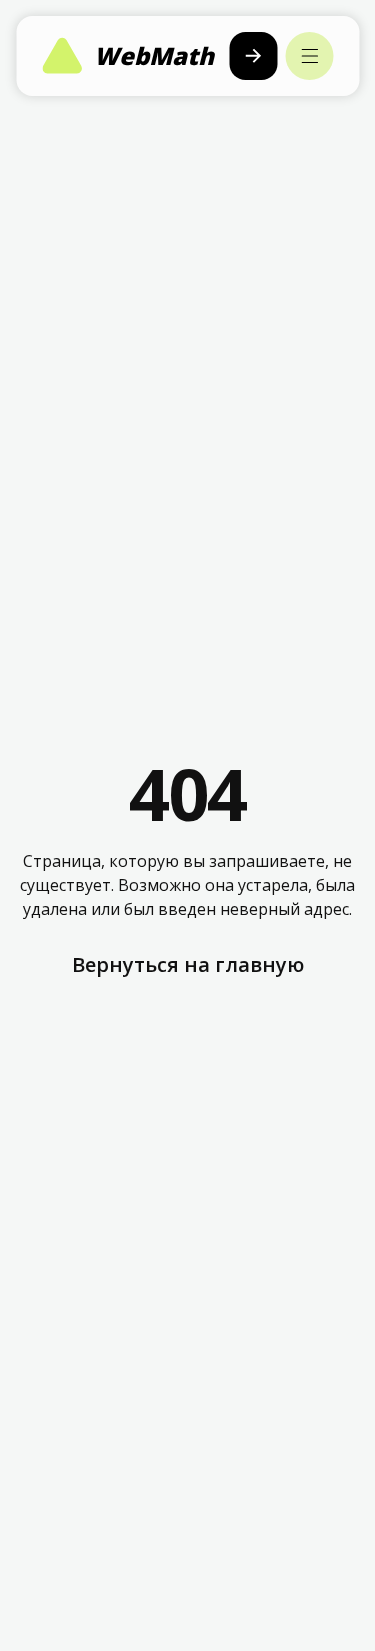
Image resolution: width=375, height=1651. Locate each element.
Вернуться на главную (188, 964)
